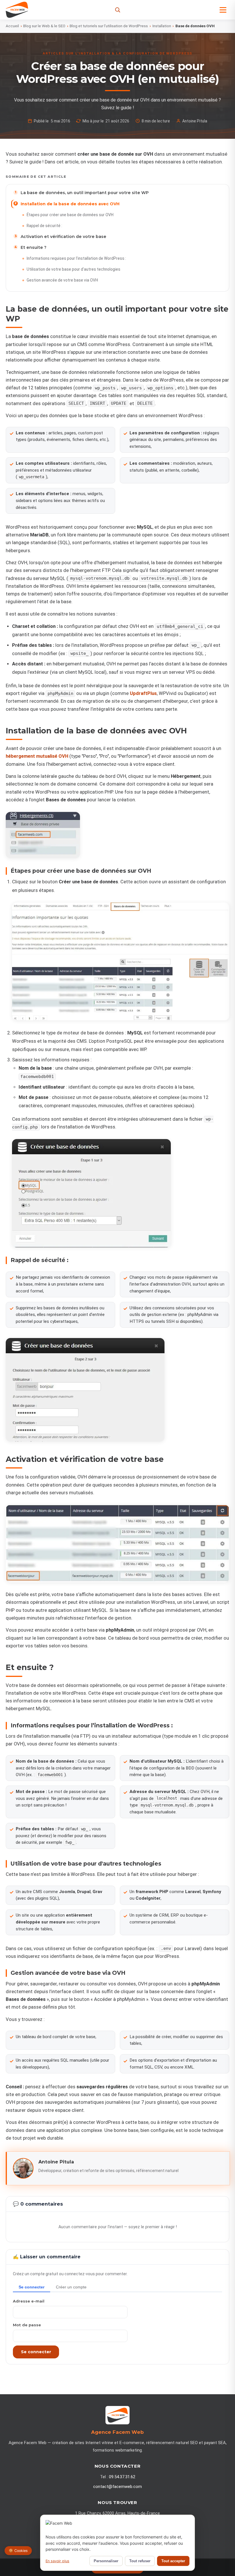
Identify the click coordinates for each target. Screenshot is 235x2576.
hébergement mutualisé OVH (37, 756)
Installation (162, 26)
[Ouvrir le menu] (223, 10)
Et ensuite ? (34, 247)
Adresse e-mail (29, 2301)
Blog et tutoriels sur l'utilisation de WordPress (109, 26)
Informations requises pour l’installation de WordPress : (76, 258)
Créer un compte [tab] (71, 2287)
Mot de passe (27, 2325)
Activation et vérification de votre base (63, 237)
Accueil (12, 26)
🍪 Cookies (18, 2551)
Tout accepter (173, 2561)
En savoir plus (57, 2561)
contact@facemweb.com (117, 2487)
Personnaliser (106, 2561)
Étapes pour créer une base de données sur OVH (70, 215)
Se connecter (36, 2352)
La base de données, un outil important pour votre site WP (85, 193)
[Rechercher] (118, 10)
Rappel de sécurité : (44, 226)
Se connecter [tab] (32, 2287)
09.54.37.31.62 (122, 2477)
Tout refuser (140, 2561)
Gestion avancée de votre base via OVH (62, 280)
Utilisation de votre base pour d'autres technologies (74, 269)
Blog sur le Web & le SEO (44, 26)
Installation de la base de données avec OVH (70, 204)
